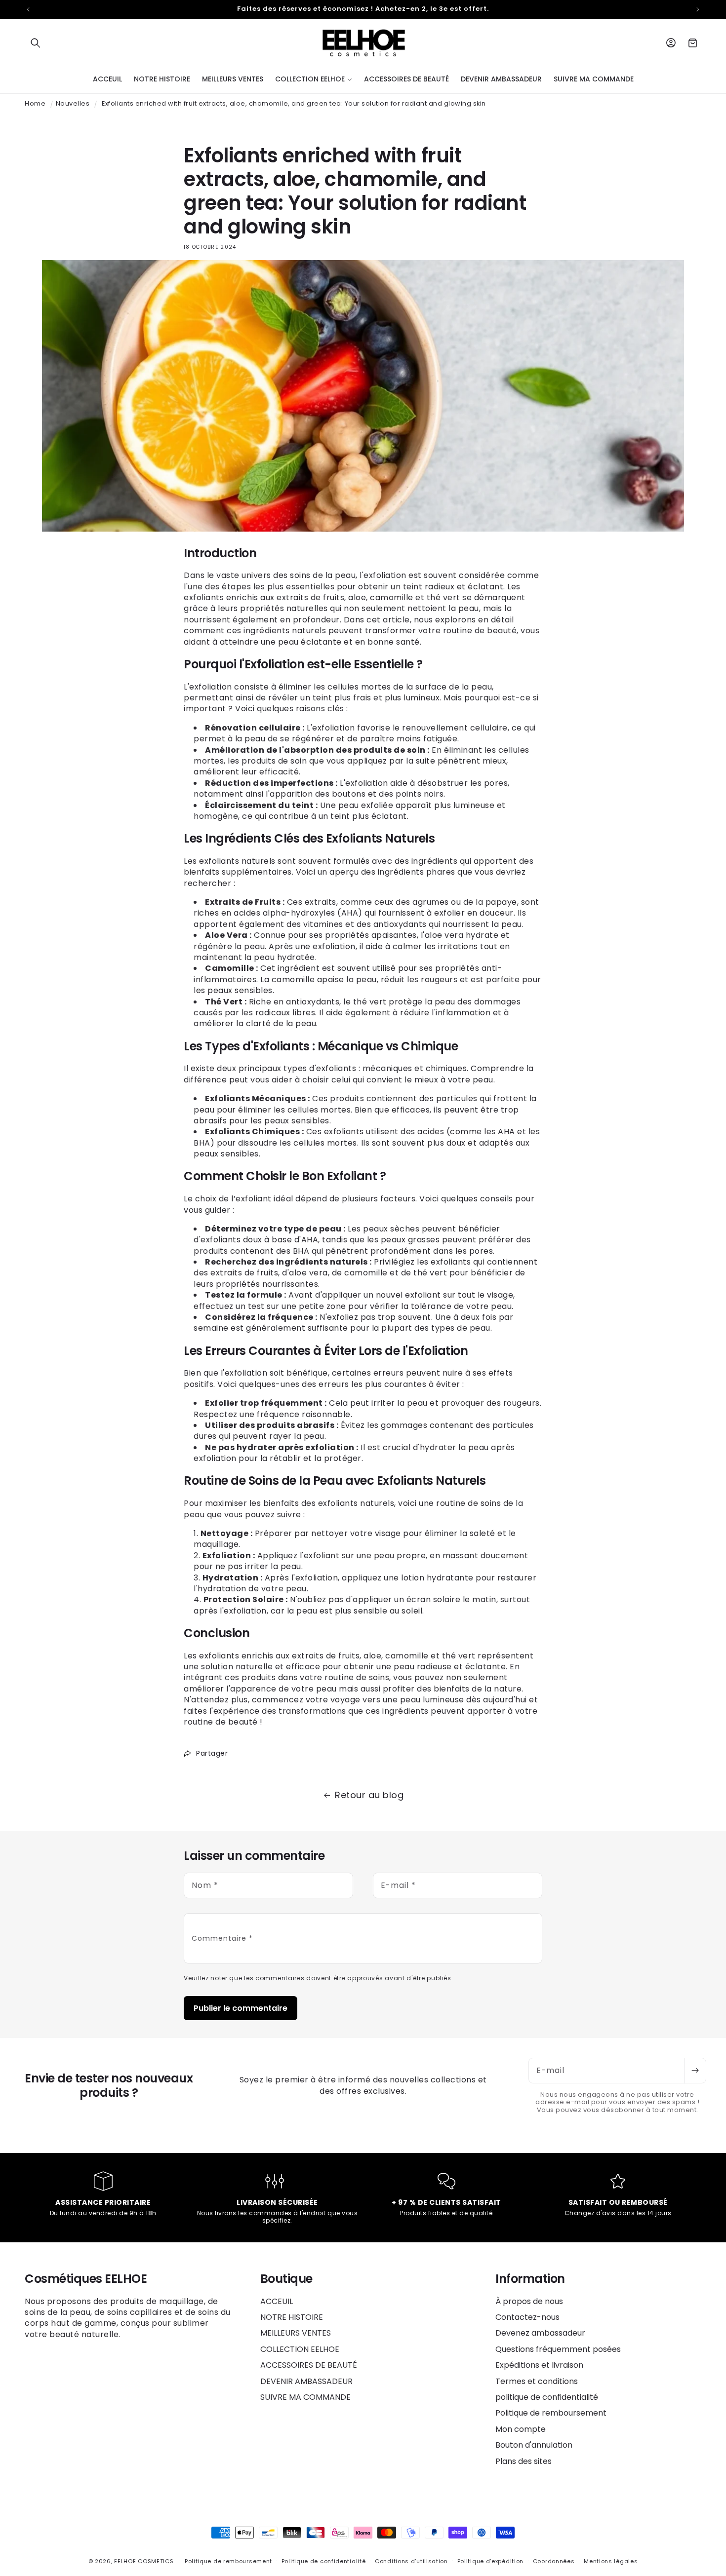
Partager (212, 1753)
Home (35, 103)
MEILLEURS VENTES (296, 2333)
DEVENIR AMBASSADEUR (306, 2381)
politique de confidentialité (547, 2397)
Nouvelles (73, 103)
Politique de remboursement (551, 2413)
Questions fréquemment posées (558, 2349)
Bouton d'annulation (534, 2445)
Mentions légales (611, 2561)
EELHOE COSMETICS (144, 2561)
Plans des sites (524, 2461)
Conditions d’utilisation (411, 2561)
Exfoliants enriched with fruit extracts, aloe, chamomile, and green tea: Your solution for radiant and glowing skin (294, 103)
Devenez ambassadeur (540, 2333)
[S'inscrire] (695, 2071)
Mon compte (521, 2429)
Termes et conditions (537, 2381)
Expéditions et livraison (539, 2365)
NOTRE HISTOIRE (292, 2317)
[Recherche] (36, 43)
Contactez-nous (527, 2317)
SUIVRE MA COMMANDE (305, 2397)
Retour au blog (369, 1795)
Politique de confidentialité (324, 2561)
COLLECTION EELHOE (300, 2349)
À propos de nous (529, 2302)
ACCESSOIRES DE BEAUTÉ (309, 2365)
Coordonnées (554, 2561)
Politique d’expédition (490, 2561)
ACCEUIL (277, 2302)
